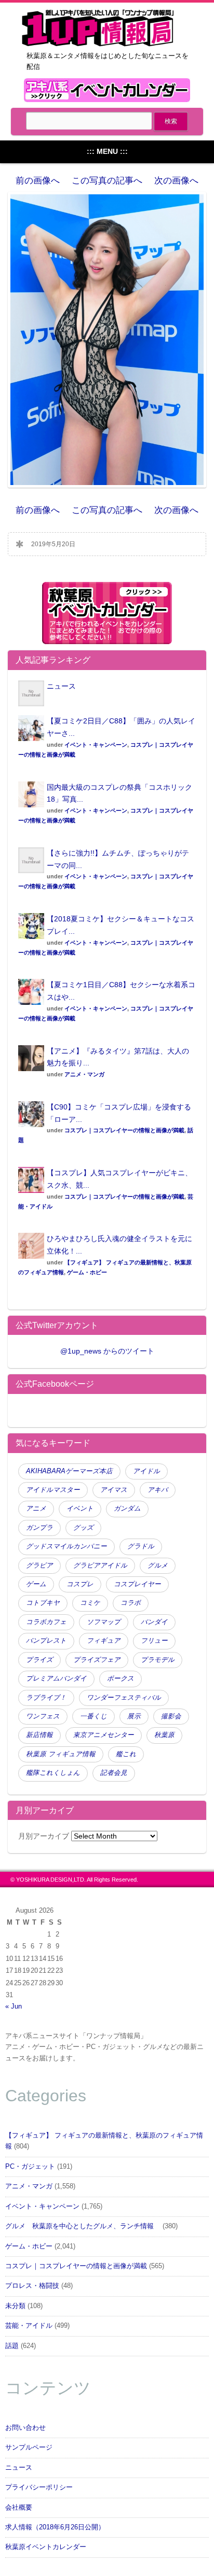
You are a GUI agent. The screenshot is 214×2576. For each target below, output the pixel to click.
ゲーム (36, 1584)
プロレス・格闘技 (32, 2286)
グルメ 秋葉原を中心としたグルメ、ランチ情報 (83, 2226)
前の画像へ (38, 181)
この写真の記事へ (107, 181)
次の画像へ (176, 181)
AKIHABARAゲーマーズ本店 (69, 1471)
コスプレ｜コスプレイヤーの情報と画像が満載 (124, 1130)
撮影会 (171, 1716)
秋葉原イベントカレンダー (46, 2547)
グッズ (83, 1528)
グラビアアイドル (100, 1565)
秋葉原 (164, 1735)
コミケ (90, 1603)
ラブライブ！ (46, 1698)
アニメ (36, 1508)
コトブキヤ (43, 1603)
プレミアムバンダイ (56, 1678)
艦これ (126, 1754)
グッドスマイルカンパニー (66, 1546)
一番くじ (93, 1716)
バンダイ (154, 1622)
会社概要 (19, 2508)
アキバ (158, 1490)
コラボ (131, 1603)
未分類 (15, 2306)
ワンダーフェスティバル (124, 1698)
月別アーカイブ (44, 1836)
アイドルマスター (53, 1490)
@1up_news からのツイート (107, 1351)
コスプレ (80, 1584)
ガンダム (127, 1508)
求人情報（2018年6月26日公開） (55, 2527)
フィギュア (104, 1641)
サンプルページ (29, 2447)
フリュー (154, 1641)
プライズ (39, 1660)
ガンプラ (39, 1528)
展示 (134, 1716)
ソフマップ (104, 1622)
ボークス (121, 1678)
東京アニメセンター (104, 1735)
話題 (12, 2346)
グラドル (141, 1546)
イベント (80, 1508)
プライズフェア (97, 1660)
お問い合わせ (25, 2428)
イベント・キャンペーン (96, 745)
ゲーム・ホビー (87, 1272)
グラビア (39, 1565)
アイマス (114, 1490)
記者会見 (114, 1773)
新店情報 (39, 1735)
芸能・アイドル (29, 2326)
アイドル (146, 1471)
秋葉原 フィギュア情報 (61, 1754)
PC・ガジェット (30, 2167)
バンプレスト (46, 1641)
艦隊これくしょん (53, 1773)
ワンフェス (43, 1716)
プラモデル (158, 1660)
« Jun (14, 2006)
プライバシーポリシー (39, 2487)
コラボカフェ (46, 1622)
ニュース (61, 686)
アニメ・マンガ (84, 1074)
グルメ (158, 1565)
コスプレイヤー (137, 1584)
